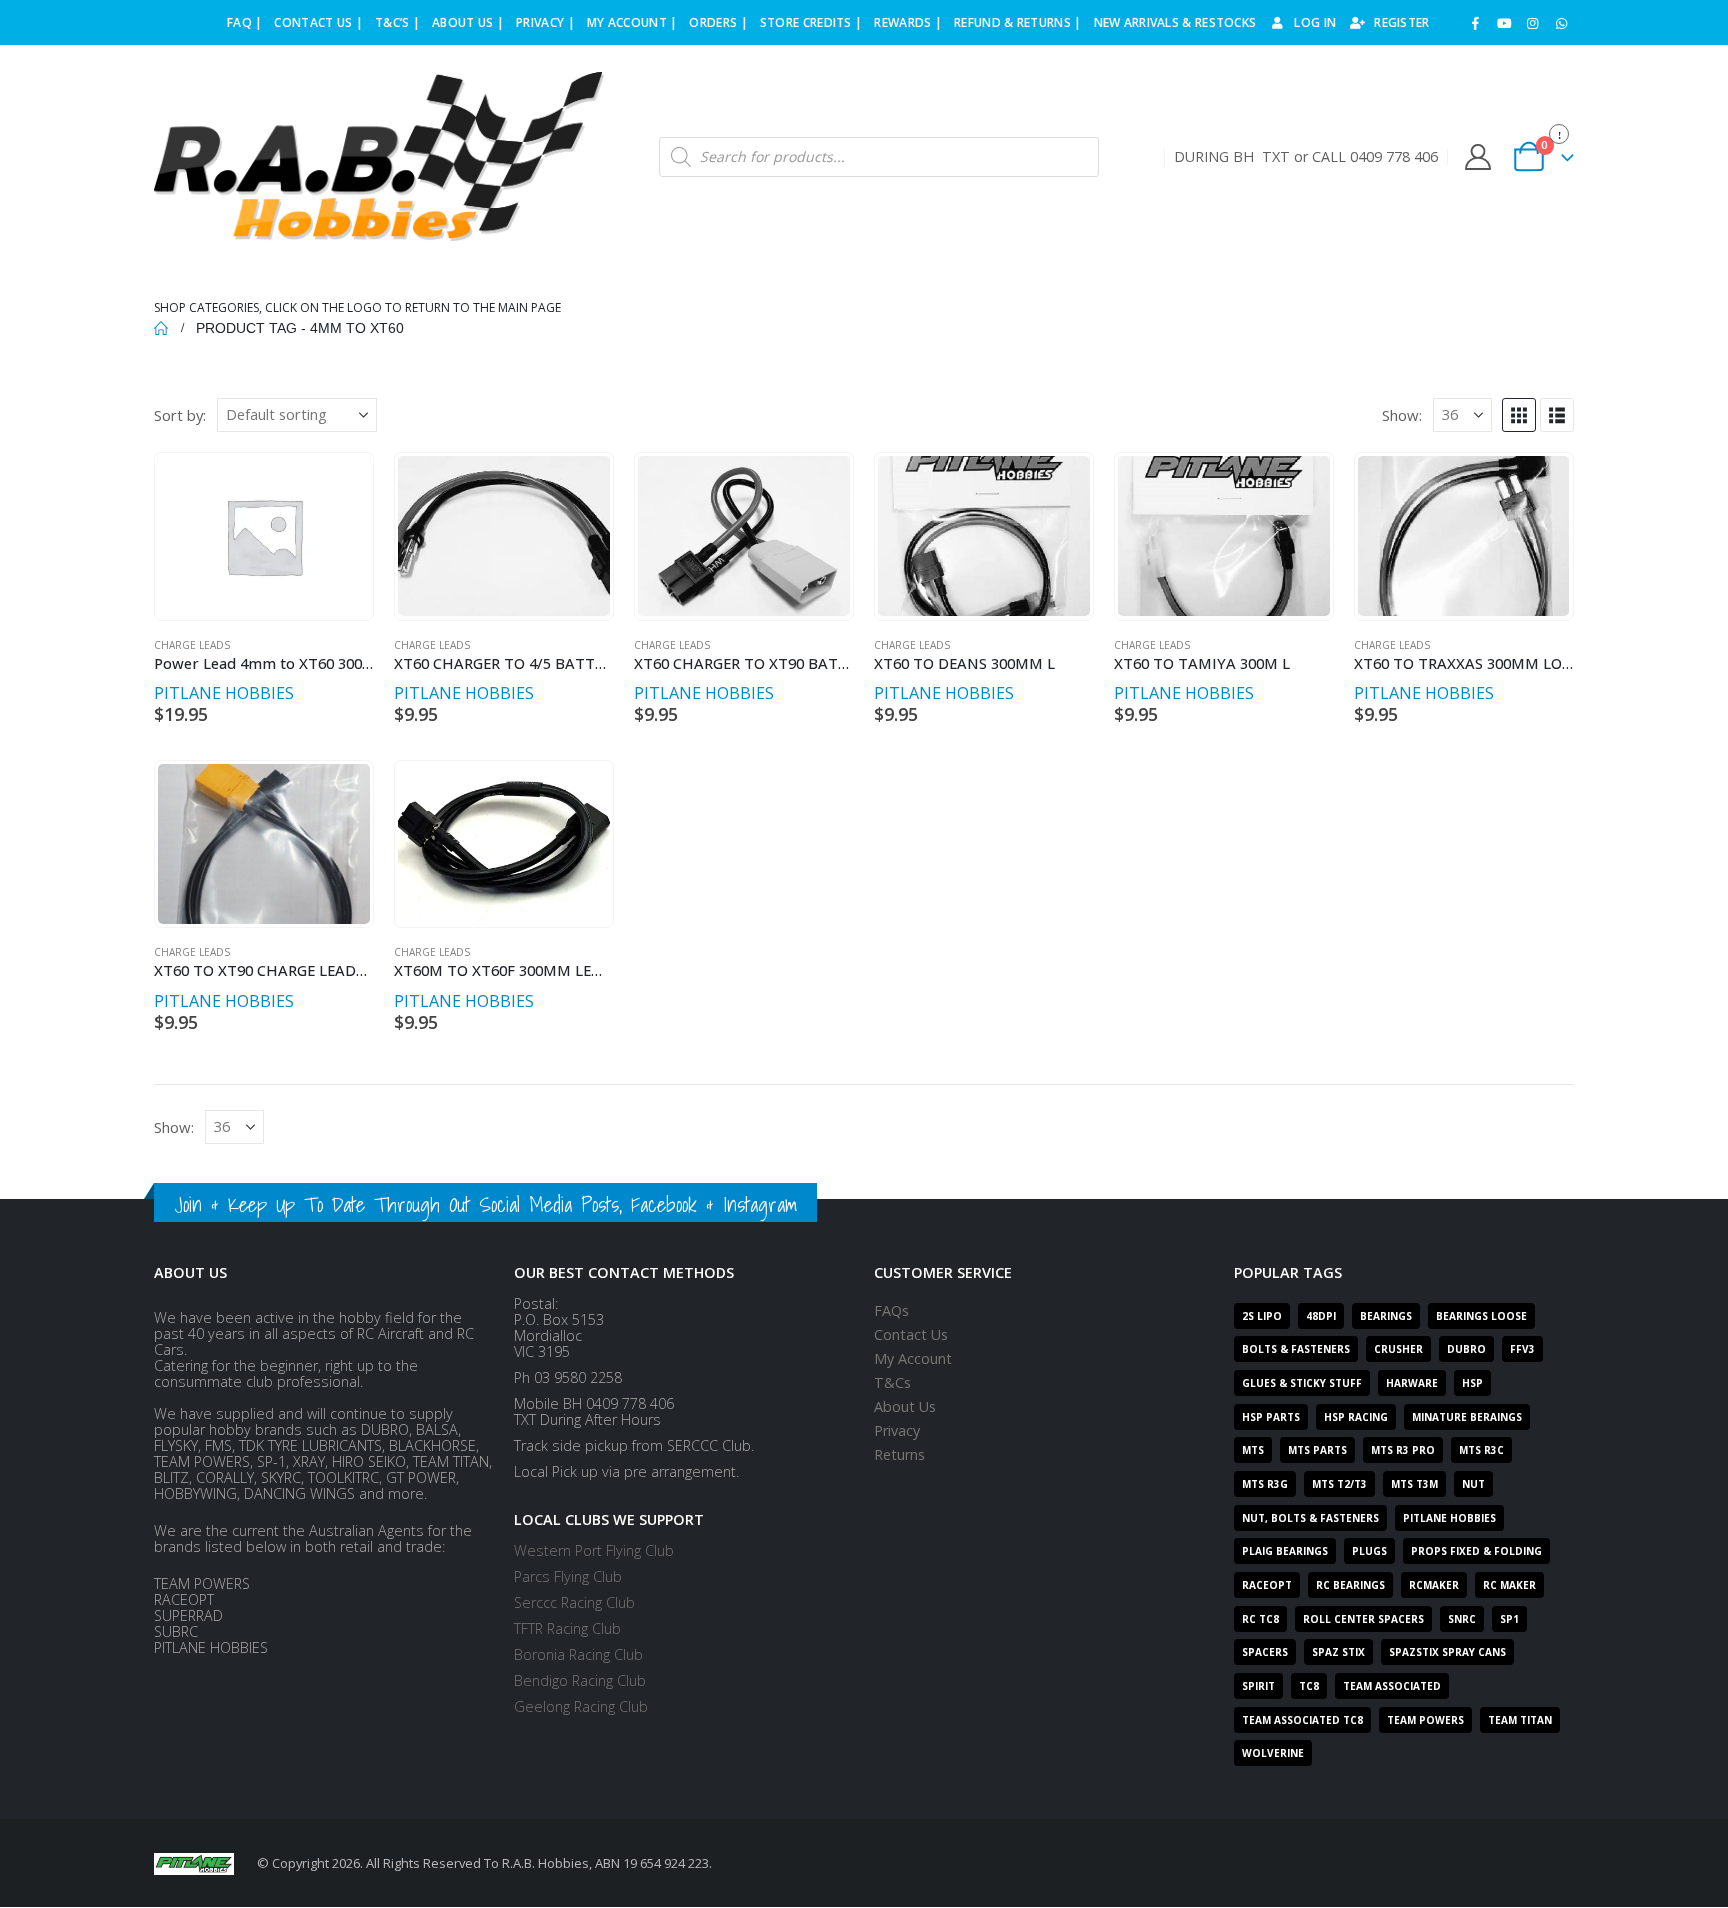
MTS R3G (1265, 1484)
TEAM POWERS (1425, 1720)
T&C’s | (397, 22)
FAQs (891, 1310)
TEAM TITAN (1520, 1720)
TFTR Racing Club (567, 1628)
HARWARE (1412, 1383)
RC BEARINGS (1350, 1585)
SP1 (1509, 1619)
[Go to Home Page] (161, 328)
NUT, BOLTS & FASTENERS (1310, 1518)
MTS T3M (1414, 1484)
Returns (899, 1454)
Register (1401, 22)
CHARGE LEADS (192, 645)
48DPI (1321, 1316)
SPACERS (1265, 1652)
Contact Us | (318, 22)
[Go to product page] (263, 536)
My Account (913, 1358)
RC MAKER (1509, 1585)
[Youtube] (1504, 23)
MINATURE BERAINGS (1467, 1417)
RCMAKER (1434, 1585)
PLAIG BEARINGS (1285, 1551)
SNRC (1462, 1619)
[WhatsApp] (1561, 23)
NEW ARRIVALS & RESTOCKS (1175, 22)
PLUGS (1369, 1551)
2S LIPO (1262, 1316)
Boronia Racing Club (578, 1654)
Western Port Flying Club (594, 1550)
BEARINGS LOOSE (1481, 1316)
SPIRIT (1258, 1686)
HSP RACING (1356, 1417)
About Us (905, 1406)
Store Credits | (811, 22)
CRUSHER (1398, 1349)
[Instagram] (1533, 23)
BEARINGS (1386, 1316)
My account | (632, 22)
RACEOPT (1267, 1585)
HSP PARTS (1271, 1417)
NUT (1473, 1484)
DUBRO (1466, 1349)
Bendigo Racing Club (580, 1680)
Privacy (897, 1430)
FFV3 (1522, 1349)
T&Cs (892, 1382)
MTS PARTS (1317, 1450)
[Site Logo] (379, 157)
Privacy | (545, 22)
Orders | (718, 22)
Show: (1402, 415)
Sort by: (180, 415)
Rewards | (908, 22)
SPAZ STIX (1338, 1652)
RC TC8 (1260, 1619)
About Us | (468, 22)
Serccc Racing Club (574, 1602)
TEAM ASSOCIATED (1392, 1686)
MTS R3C (1481, 1450)
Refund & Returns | (1017, 22)
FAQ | (245, 22)
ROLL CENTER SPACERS (1363, 1619)
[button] (1519, 415)
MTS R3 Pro (1403, 1450)
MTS (1253, 1450)
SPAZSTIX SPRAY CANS (1447, 1652)
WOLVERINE (1273, 1753)
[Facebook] (1476, 23)
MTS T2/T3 (1339, 1484)
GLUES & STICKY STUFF (1302, 1383)
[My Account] (1477, 157)
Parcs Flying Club (568, 1576)
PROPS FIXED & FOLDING (1476, 1551)
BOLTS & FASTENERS (1296, 1349)
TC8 (1309, 1686)
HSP (1472, 1383)
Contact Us (911, 1334)
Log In (1315, 22)
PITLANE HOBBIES (224, 693)
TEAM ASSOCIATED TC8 (1302, 1720)
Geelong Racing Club (581, 1706)
